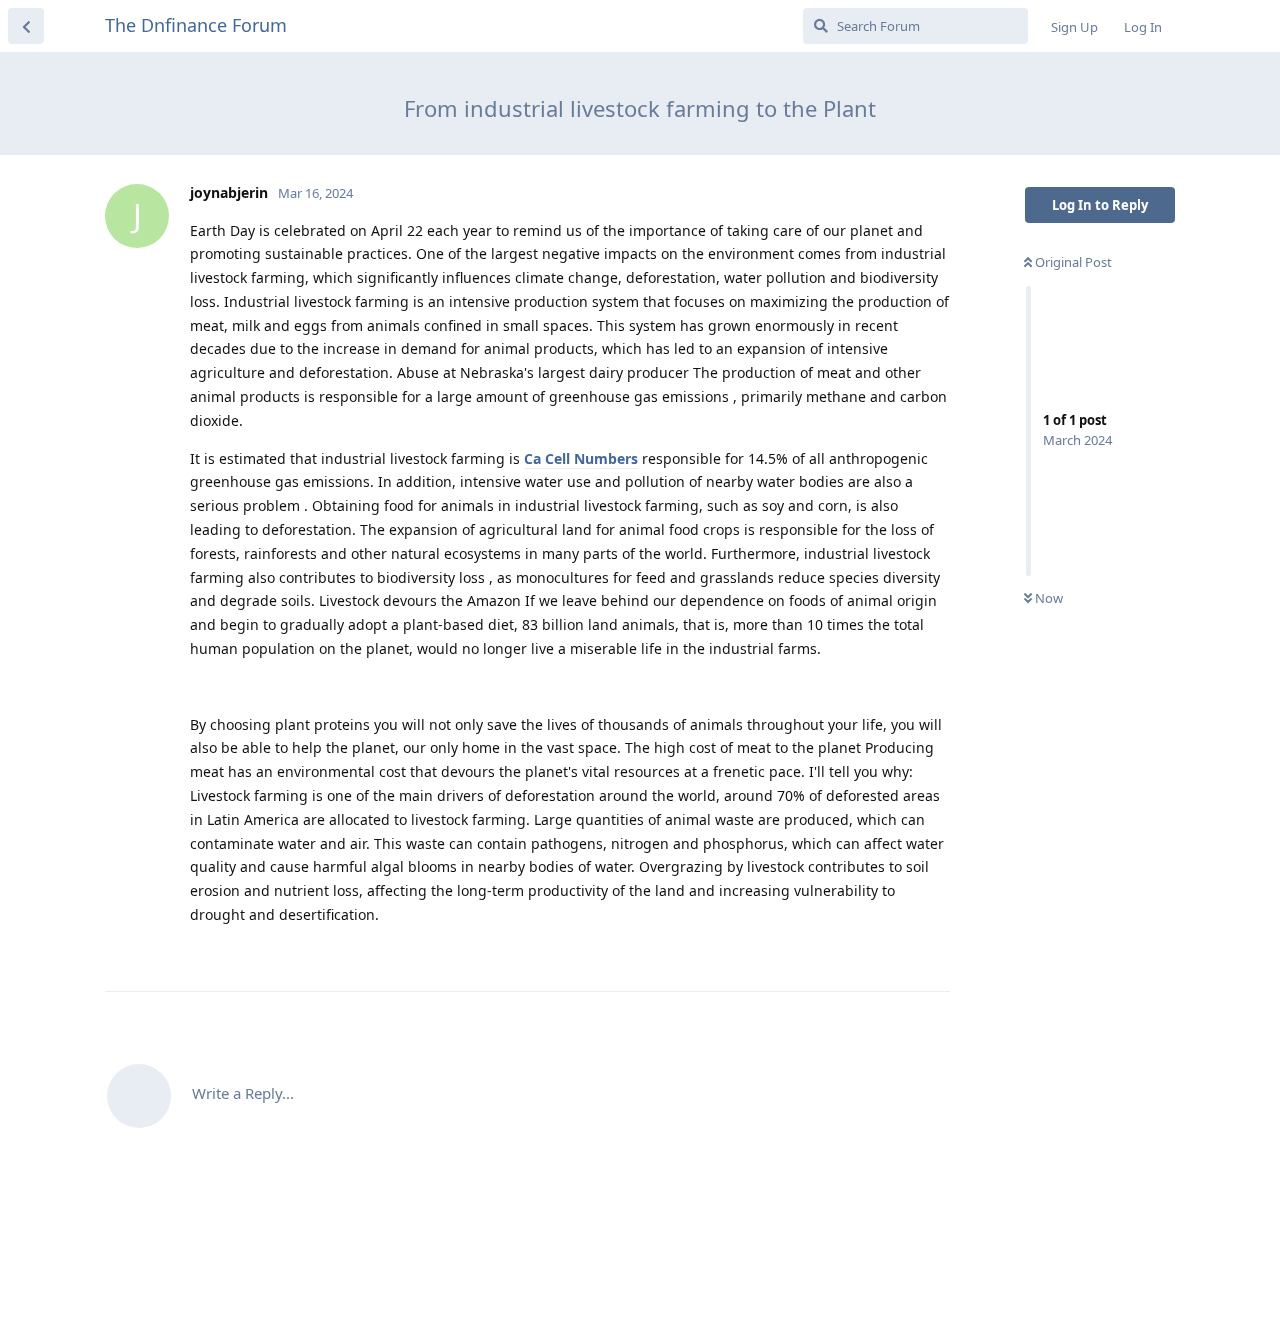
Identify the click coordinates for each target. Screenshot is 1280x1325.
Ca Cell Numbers (581, 458)
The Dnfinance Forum (196, 25)
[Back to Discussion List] (26, 26)
